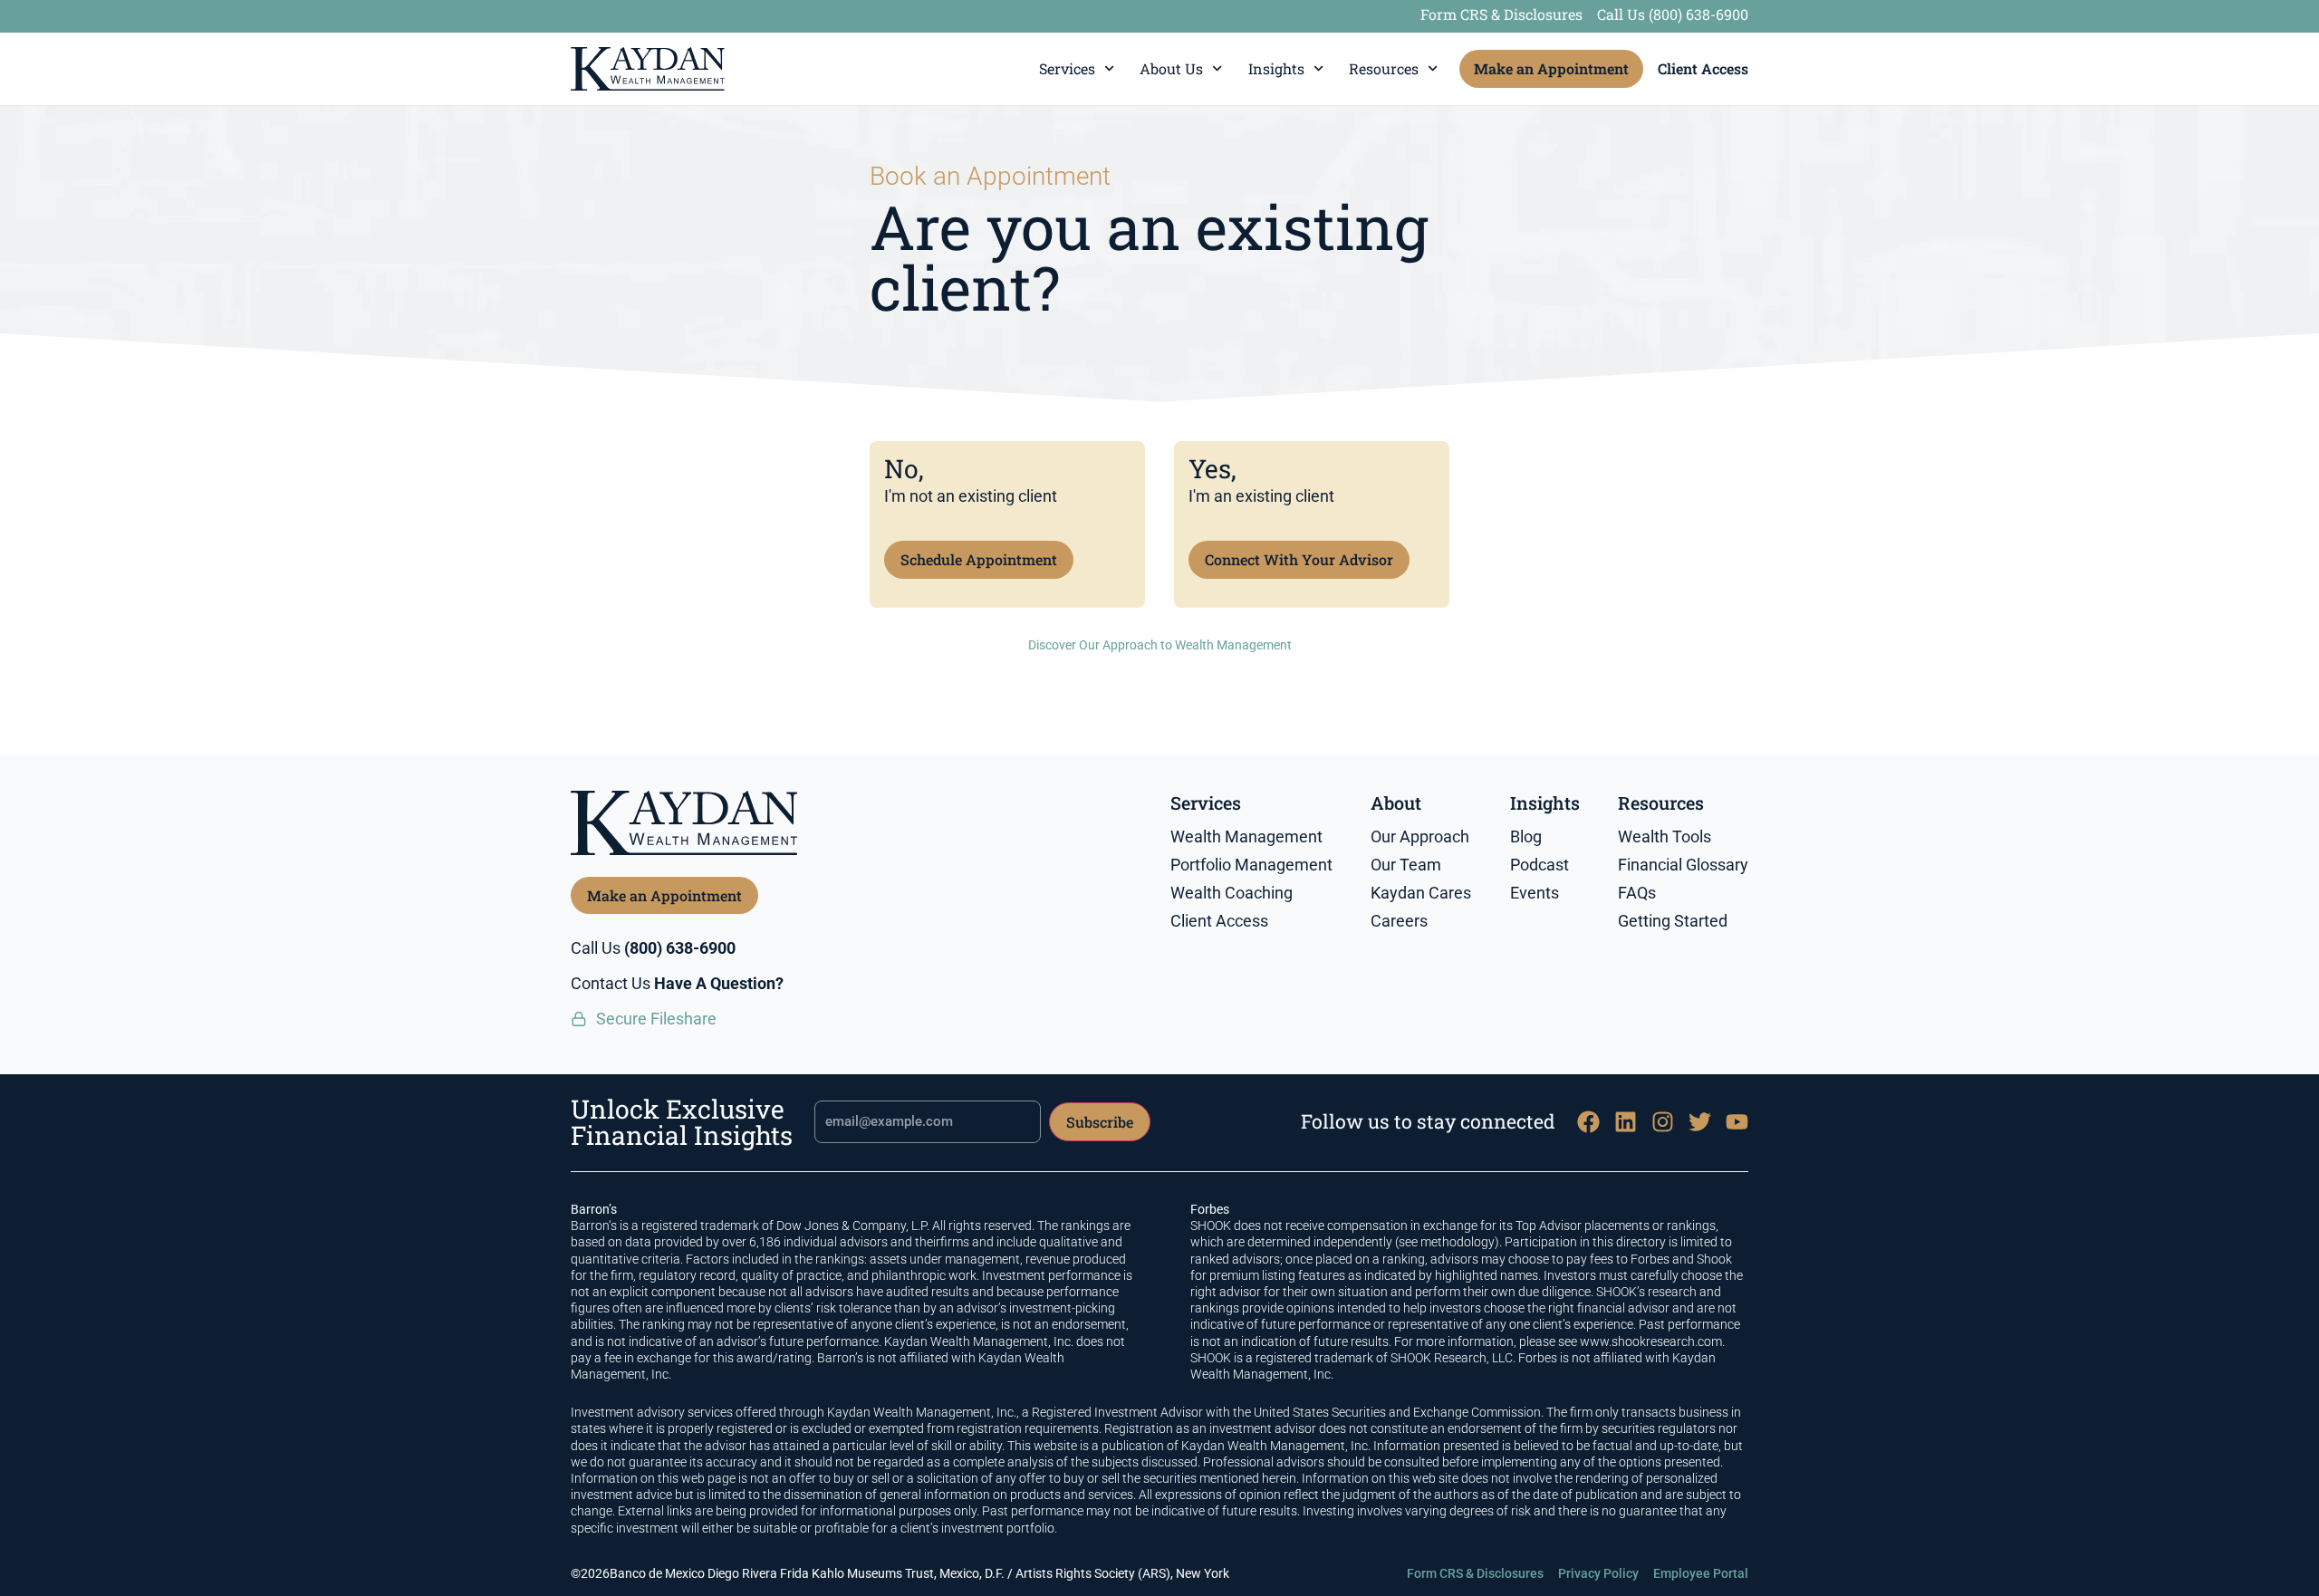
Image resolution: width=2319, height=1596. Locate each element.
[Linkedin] (1626, 1122)
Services (1067, 68)
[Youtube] (1737, 1122)
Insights (1276, 68)
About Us (1171, 68)
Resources (1384, 68)
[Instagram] (1663, 1122)
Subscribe (1100, 1122)
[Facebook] (1588, 1122)
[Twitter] (1700, 1122)
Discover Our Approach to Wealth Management (1160, 645)
